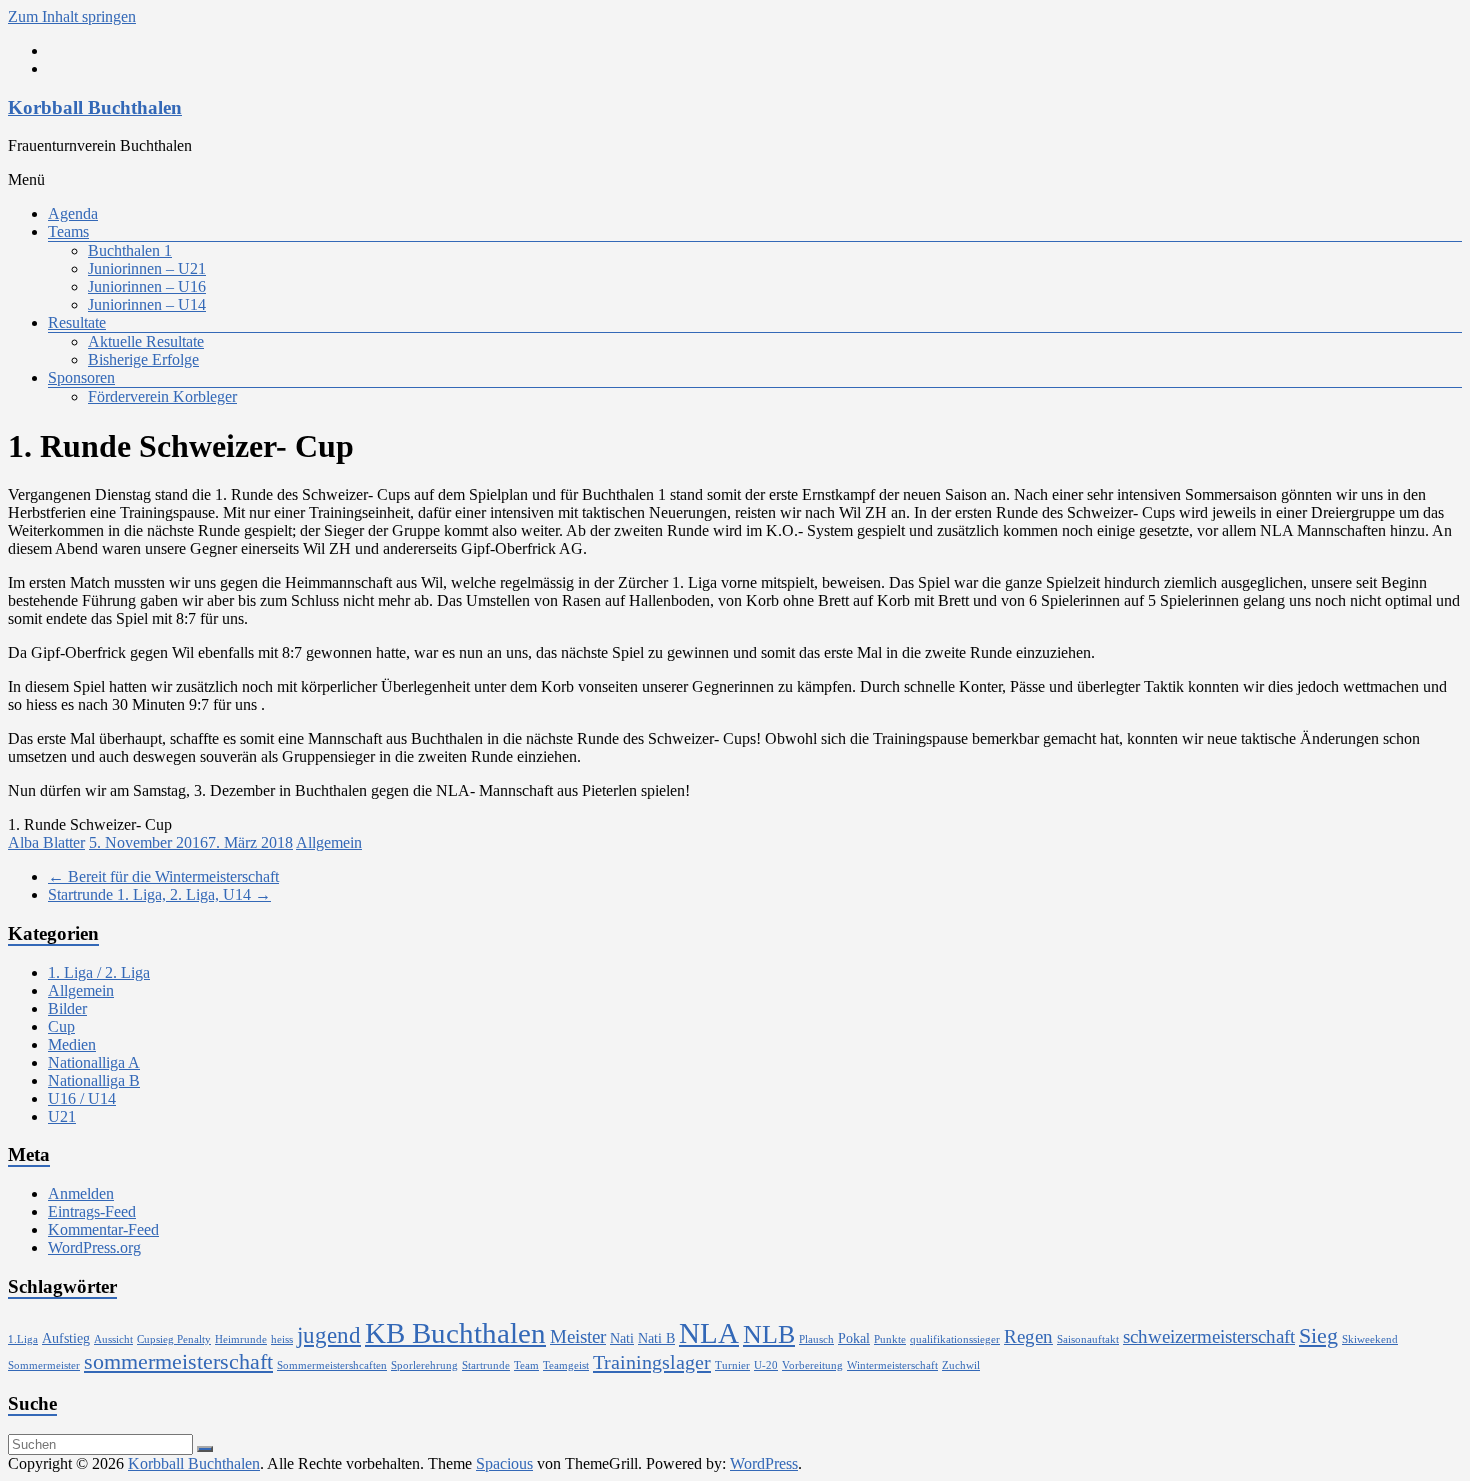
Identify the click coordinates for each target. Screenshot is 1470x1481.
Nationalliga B (94, 1080)
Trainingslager (652, 1362)
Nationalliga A (94, 1062)
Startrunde (486, 1365)
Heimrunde (241, 1339)
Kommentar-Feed (103, 1229)
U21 (62, 1116)
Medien (72, 1044)
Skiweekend (1370, 1339)
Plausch (816, 1339)
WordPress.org (94, 1247)
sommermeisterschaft (178, 1362)
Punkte (890, 1339)
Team (526, 1365)
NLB (769, 1334)
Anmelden (81, 1193)
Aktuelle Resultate (146, 341)
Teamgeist (566, 1365)
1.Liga (23, 1339)
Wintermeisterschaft (892, 1365)
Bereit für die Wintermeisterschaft (163, 876)
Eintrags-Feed (92, 1211)
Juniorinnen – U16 (147, 286)
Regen (1028, 1336)
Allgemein (329, 842)
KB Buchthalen (455, 1333)
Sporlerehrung (424, 1365)
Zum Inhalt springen (72, 16)
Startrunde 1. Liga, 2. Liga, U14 (159, 894)
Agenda (73, 213)
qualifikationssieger (955, 1339)
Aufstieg (66, 1338)
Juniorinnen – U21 (147, 268)
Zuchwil (961, 1365)
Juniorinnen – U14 (147, 304)
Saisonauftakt (1088, 1339)
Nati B (656, 1338)
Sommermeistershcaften (332, 1365)
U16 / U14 (82, 1098)
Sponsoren (81, 377)
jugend (329, 1335)
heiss (282, 1339)
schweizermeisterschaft (1209, 1336)
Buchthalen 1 (130, 250)
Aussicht (113, 1339)
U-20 (766, 1365)
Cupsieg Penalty (174, 1339)
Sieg (1318, 1336)
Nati (622, 1338)
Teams (68, 231)
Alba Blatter (46, 842)
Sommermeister (44, 1365)
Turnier (732, 1365)
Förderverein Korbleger (162, 396)
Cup (61, 1026)
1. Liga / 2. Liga (99, 972)
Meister (578, 1336)
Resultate (77, 322)
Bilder (67, 1008)
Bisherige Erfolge (143, 359)
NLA (709, 1333)
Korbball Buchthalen (95, 107)
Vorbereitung (812, 1365)
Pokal (854, 1338)
